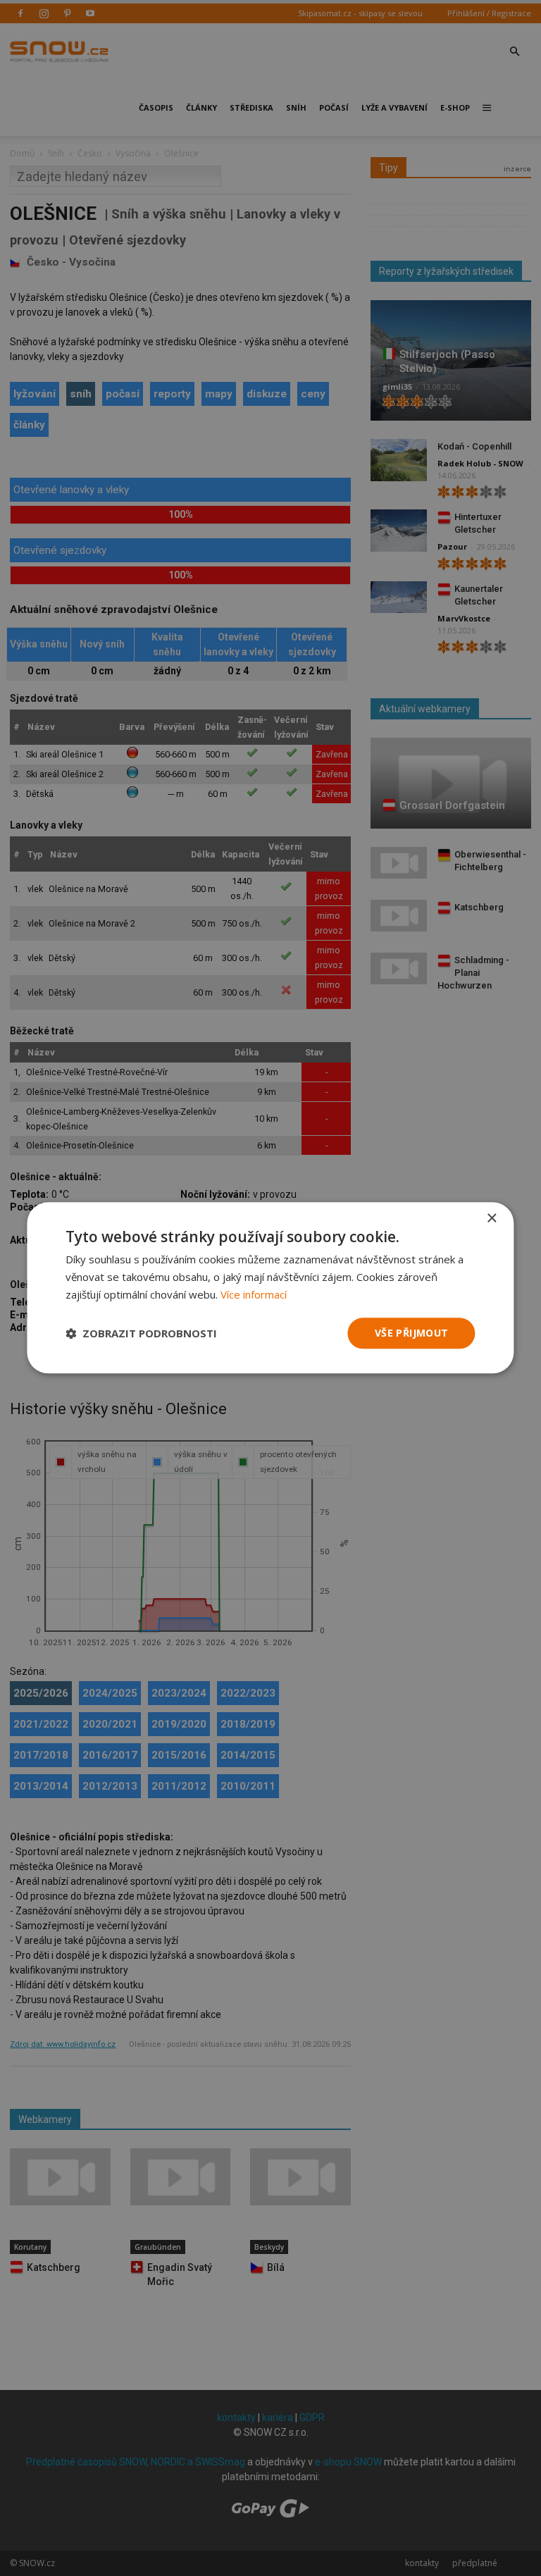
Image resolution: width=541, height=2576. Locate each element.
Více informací (254, 1294)
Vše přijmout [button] (412, 1333)
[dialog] (270, 1288)
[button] (141, 1333)
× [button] (491, 1219)
